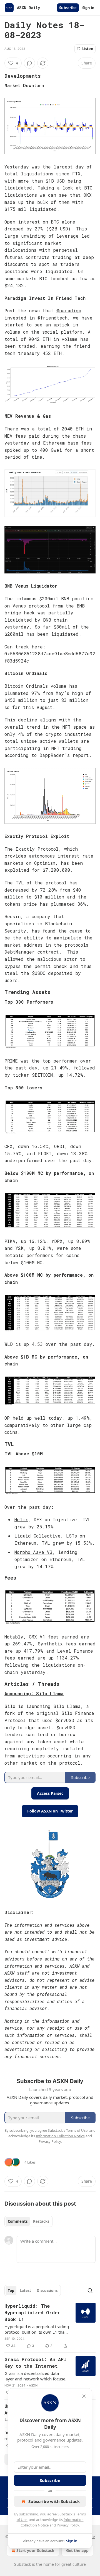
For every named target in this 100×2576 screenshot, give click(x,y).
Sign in (88, 8)
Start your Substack (35, 2550)
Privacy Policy (68, 2525)
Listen (88, 49)
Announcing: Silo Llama (34, 1693)
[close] (84, 2396)
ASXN (33, 2385)
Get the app (77, 2550)
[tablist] (28, 2221)
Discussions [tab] (47, 2291)
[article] (50, 2326)
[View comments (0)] (29, 63)
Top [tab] (11, 2291)
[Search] (90, 2291)
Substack (22, 2564)
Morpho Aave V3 (33, 1552)
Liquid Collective (37, 1536)
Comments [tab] (18, 2221)
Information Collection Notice (60, 2136)
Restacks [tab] (41, 2221)
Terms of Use (77, 2130)
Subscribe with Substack (54, 2501)
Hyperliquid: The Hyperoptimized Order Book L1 (32, 2313)
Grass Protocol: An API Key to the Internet (36, 2363)
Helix (21, 1519)
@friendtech (52, 318)
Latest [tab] (25, 2291)
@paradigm (69, 311)
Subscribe (68, 8)
